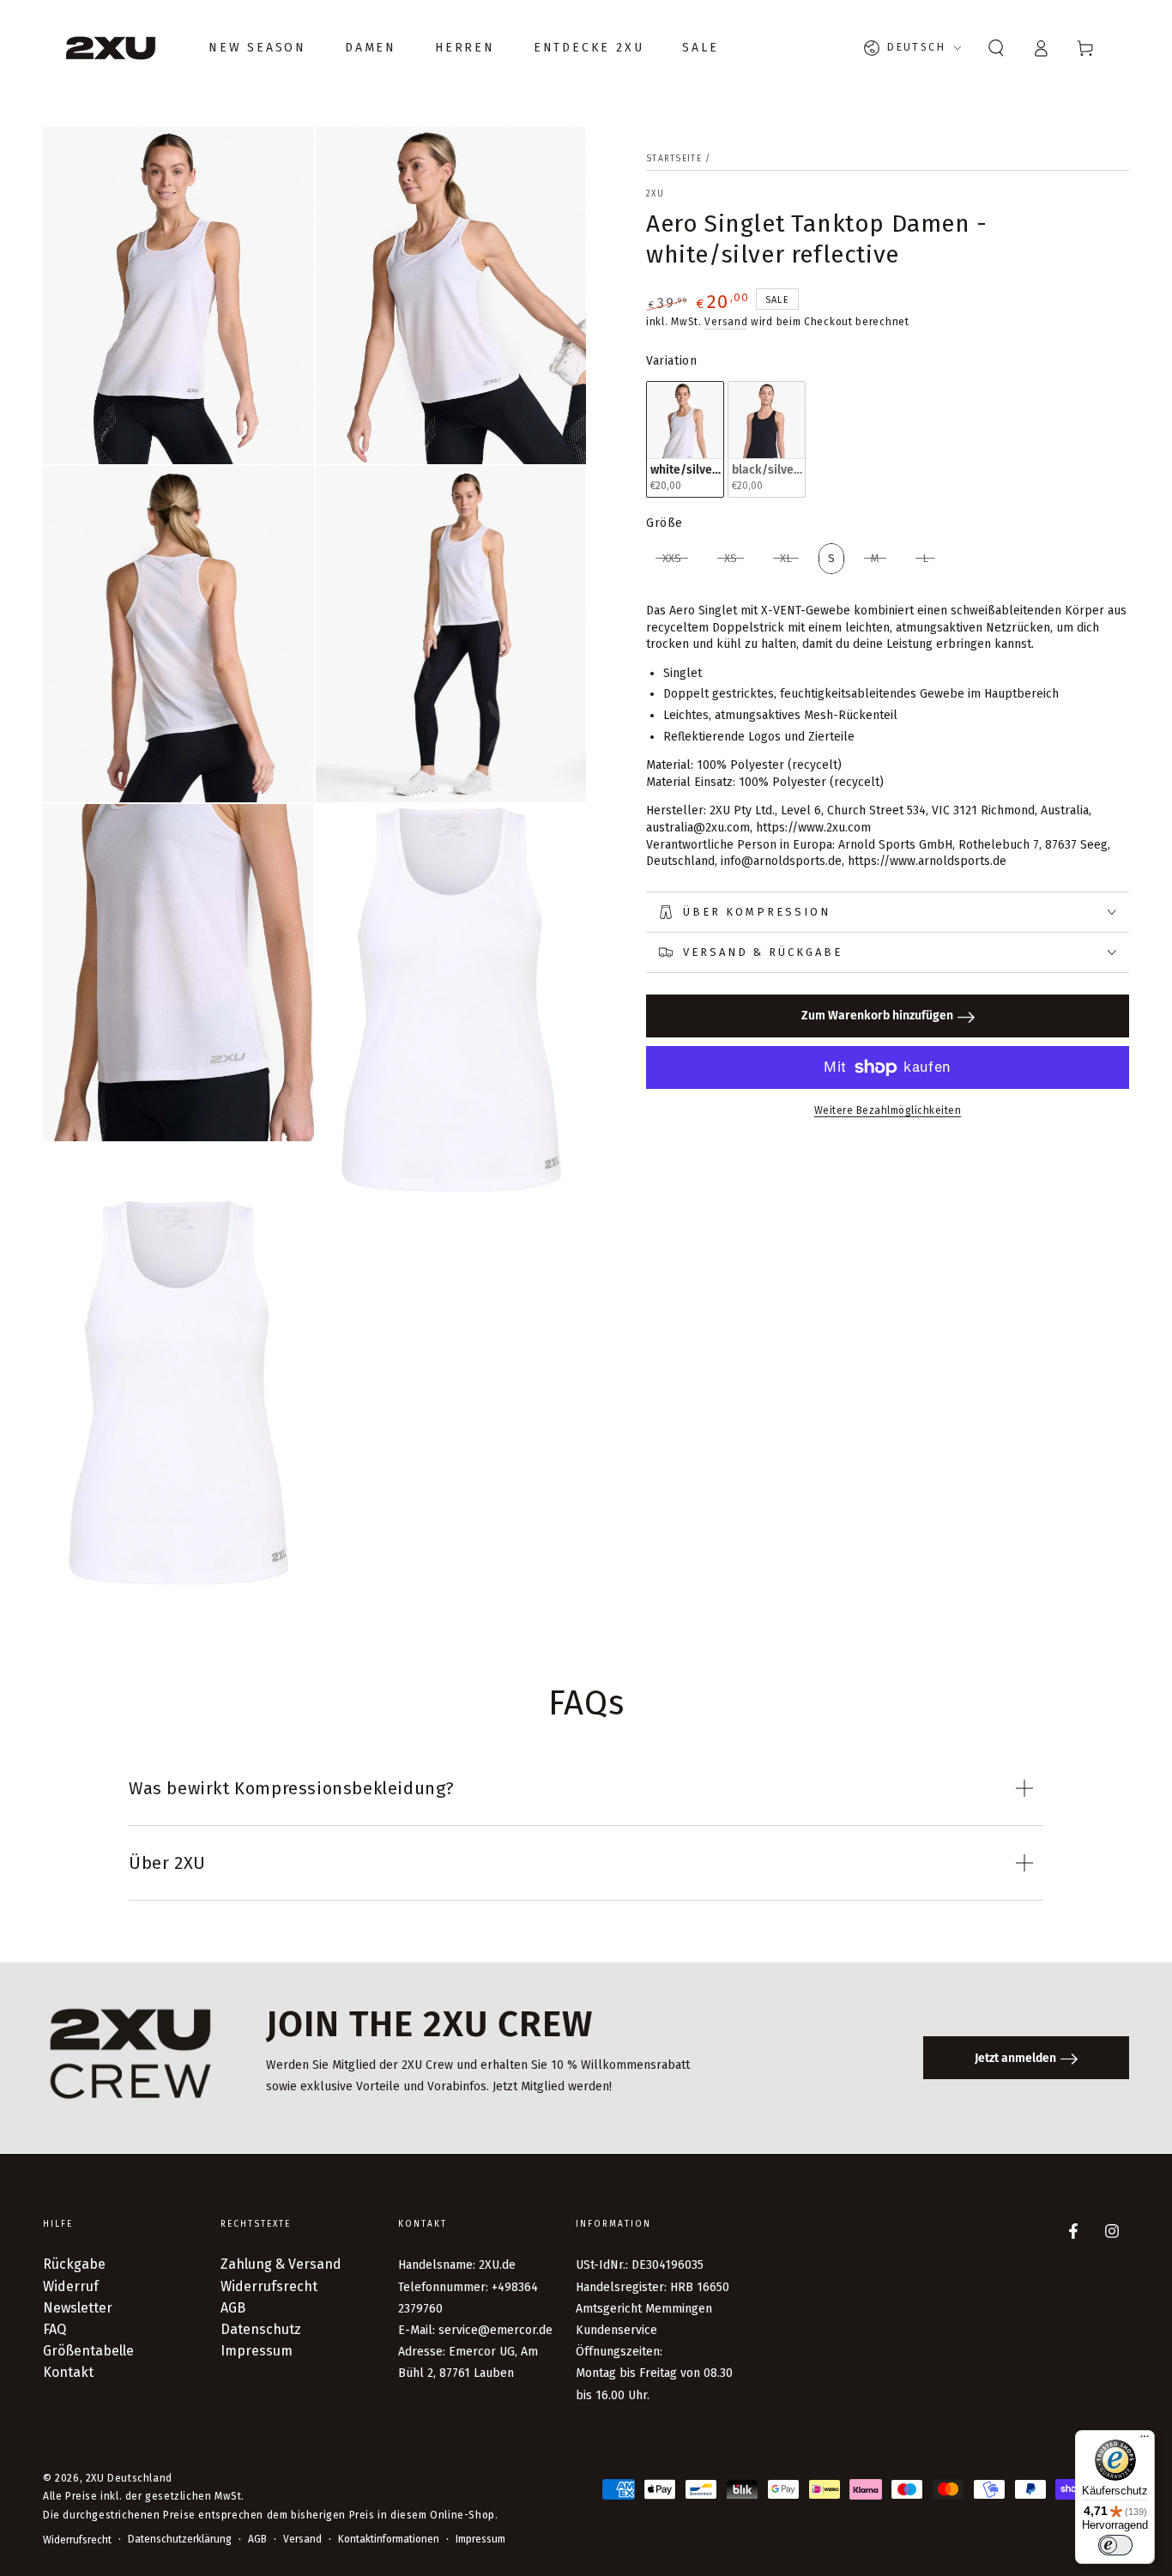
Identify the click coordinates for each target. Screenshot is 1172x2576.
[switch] (1115, 2545)
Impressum (257, 2351)
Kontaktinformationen (389, 2539)
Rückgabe (74, 2264)
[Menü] (1145, 2440)
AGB (233, 2308)
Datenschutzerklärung (180, 2539)
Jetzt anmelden (1015, 2058)
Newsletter (78, 2308)
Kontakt (68, 2372)
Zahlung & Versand (281, 2264)
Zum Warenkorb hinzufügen (877, 1016)
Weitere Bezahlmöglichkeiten (888, 1110)
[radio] (685, 439)
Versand (726, 322)
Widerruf (71, 2286)
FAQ (54, 2329)
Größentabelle (88, 2351)
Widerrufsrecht (269, 2286)
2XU (655, 194)
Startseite (674, 159)
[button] (996, 48)
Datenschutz (261, 2329)
